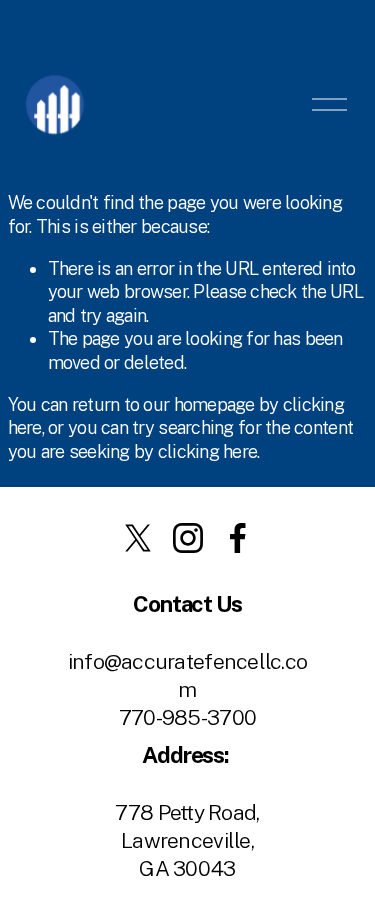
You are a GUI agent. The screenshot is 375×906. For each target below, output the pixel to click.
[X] (138, 538)
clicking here (208, 451)
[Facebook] (238, 538)
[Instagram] (188, 538)
